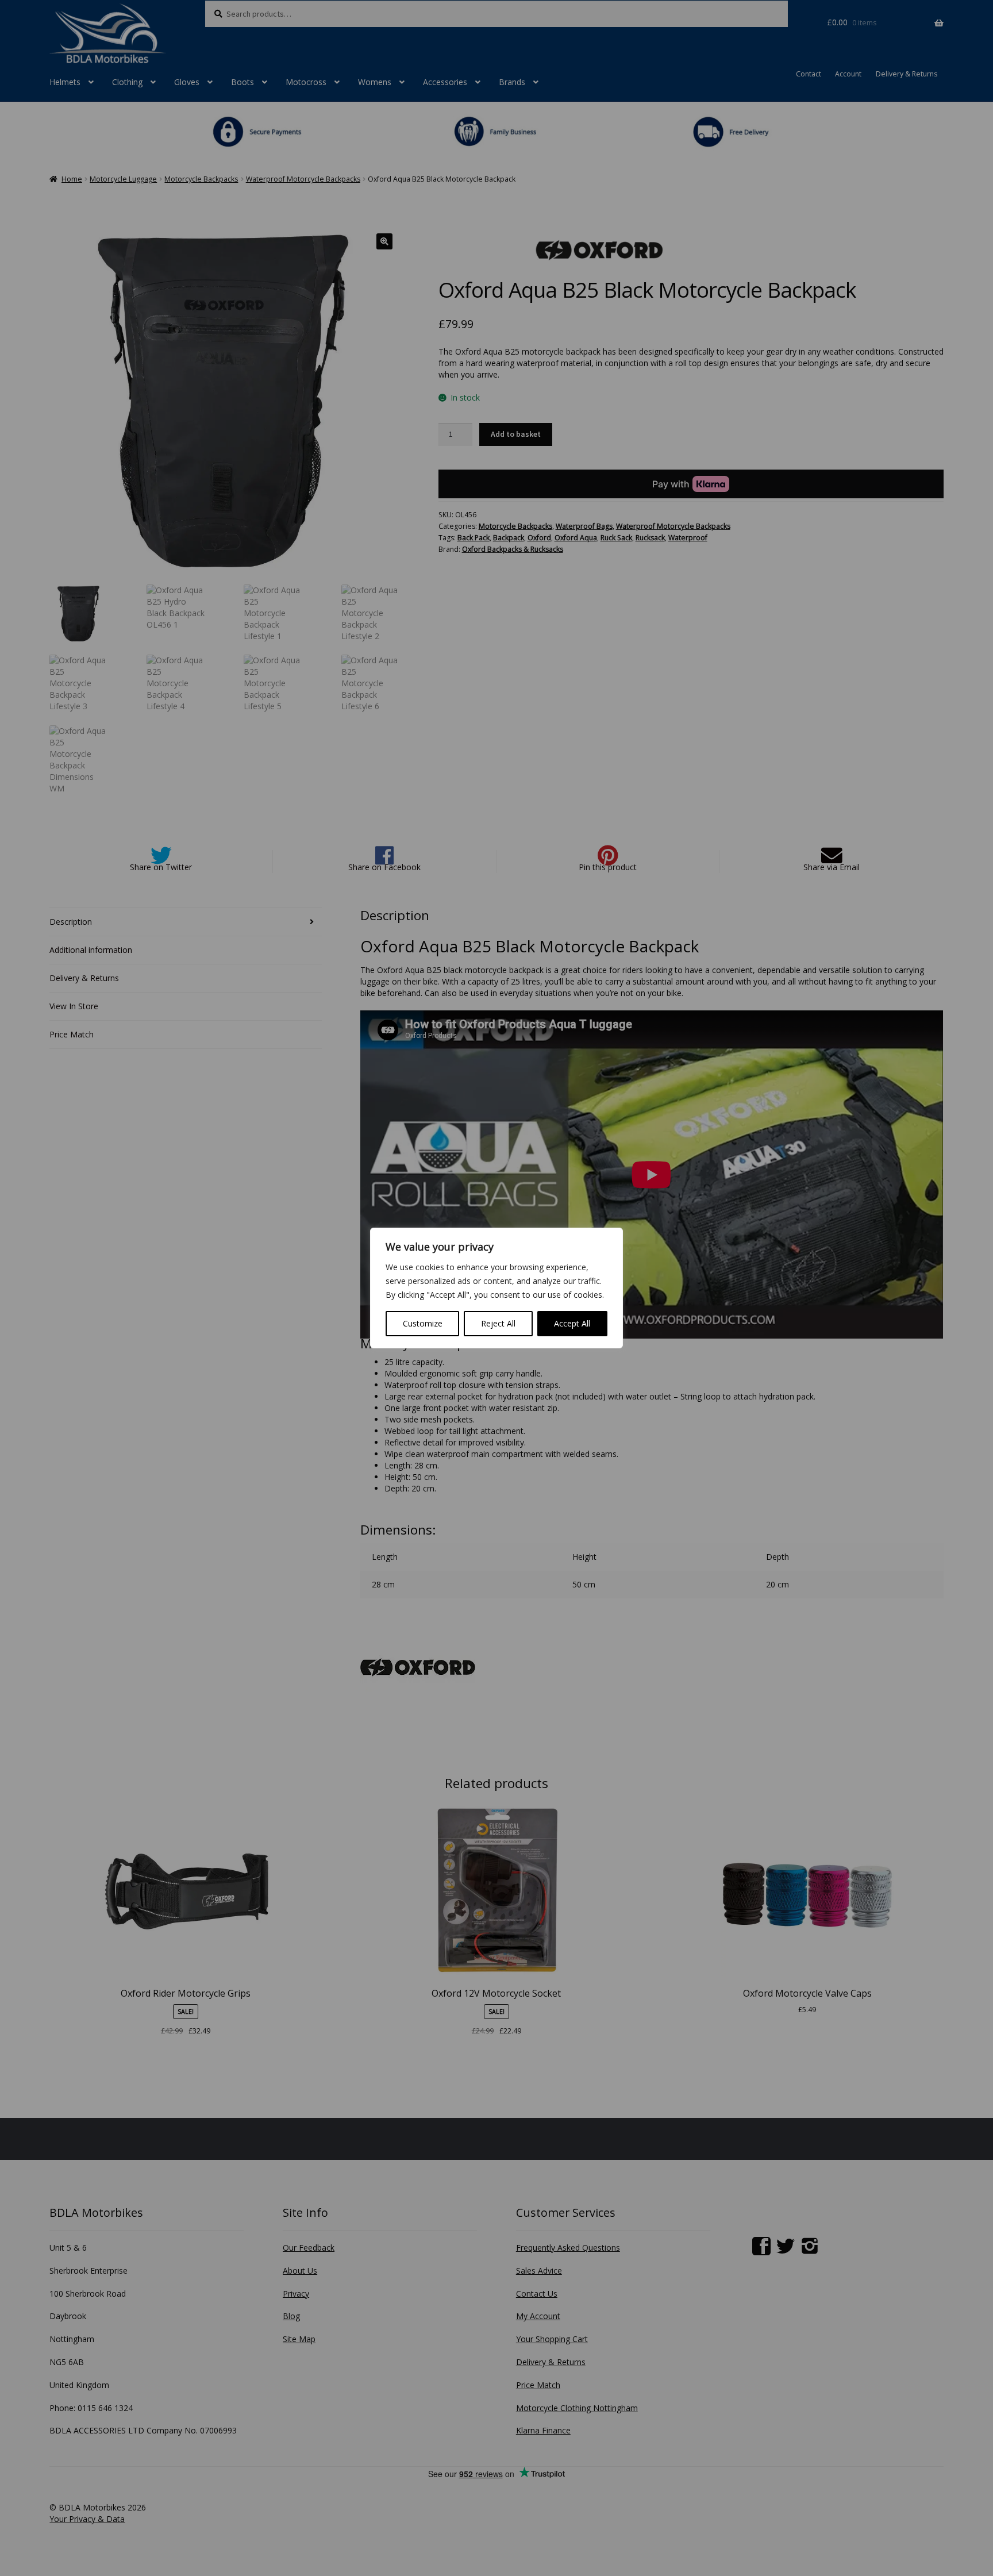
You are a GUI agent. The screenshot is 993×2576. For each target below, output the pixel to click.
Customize (423, 1323)
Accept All (572, 1323)
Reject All (498, 1323)
